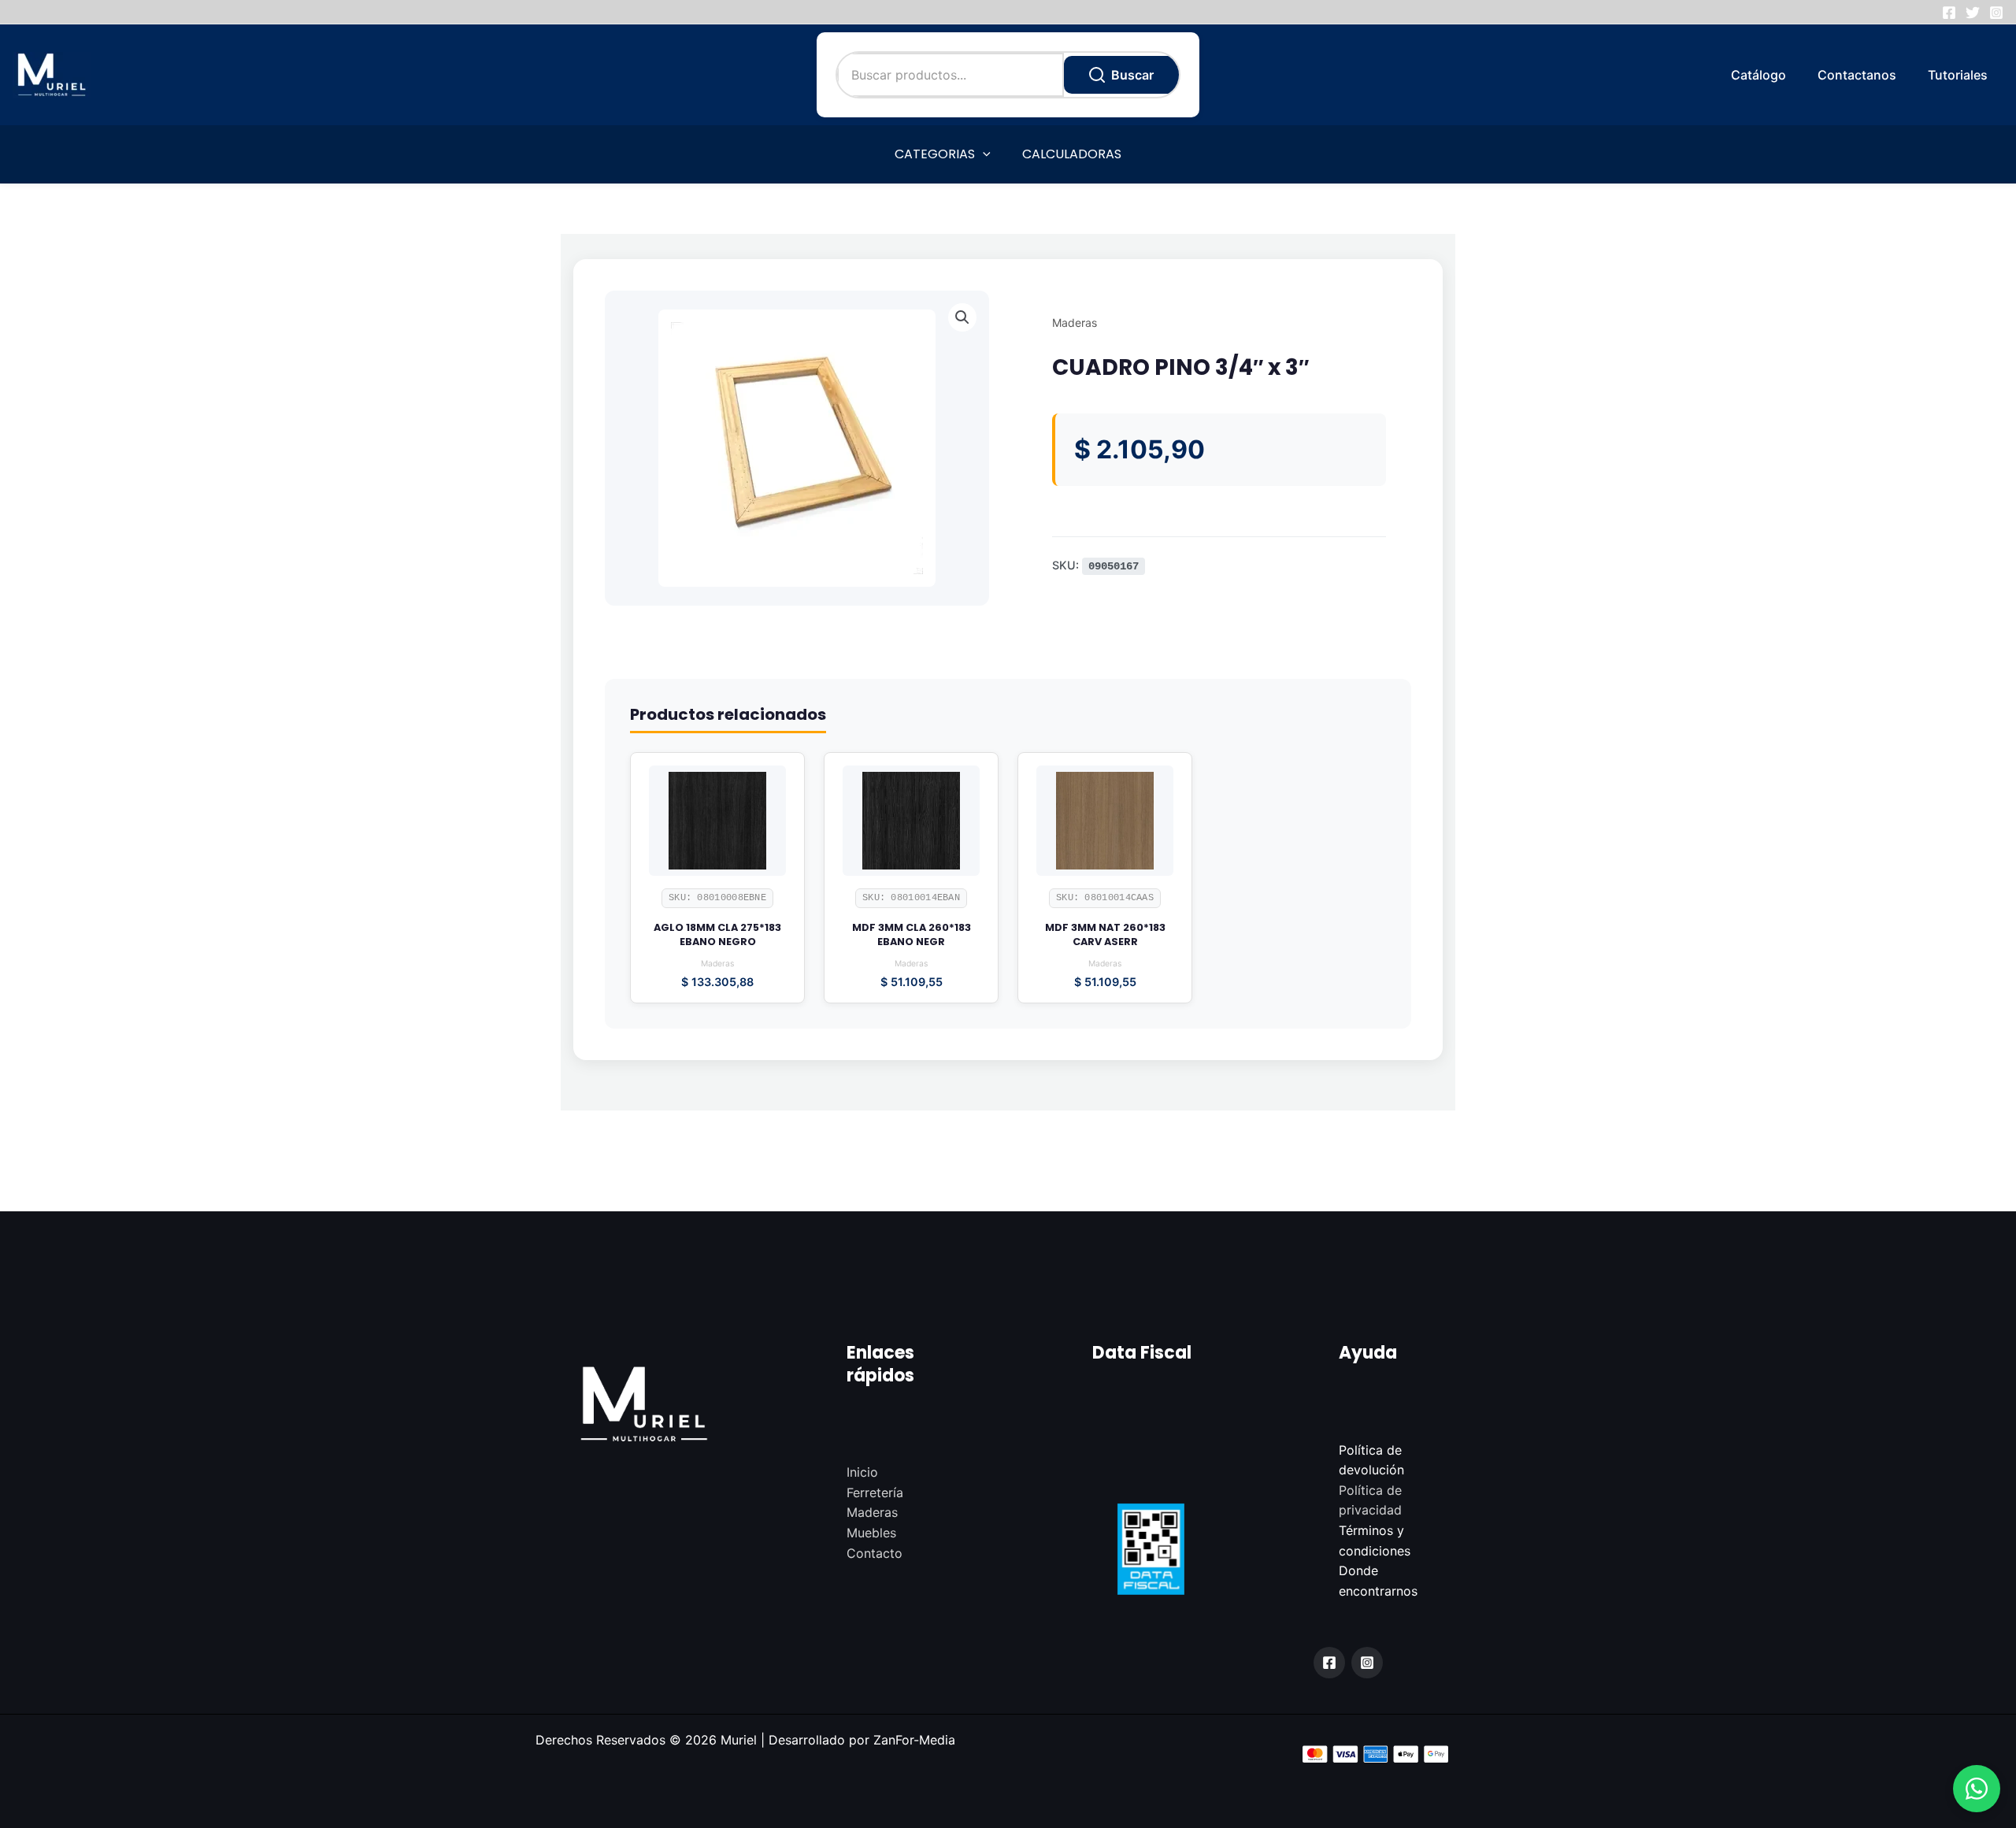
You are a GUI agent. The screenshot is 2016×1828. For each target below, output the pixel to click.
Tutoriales (1958, 75)
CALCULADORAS (1072, 154)
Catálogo (1758, 75)
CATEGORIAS (935, 154)
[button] (1977, 1789)
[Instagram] (1996, 13)
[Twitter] (1973, 13)
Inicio (862, 1472)
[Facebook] (1949, 13)
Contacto (875, 1553)
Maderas (1075, 323)
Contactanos (1857, 75)
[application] (983, 154)
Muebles (871, 1533)
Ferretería (875, 1492)
